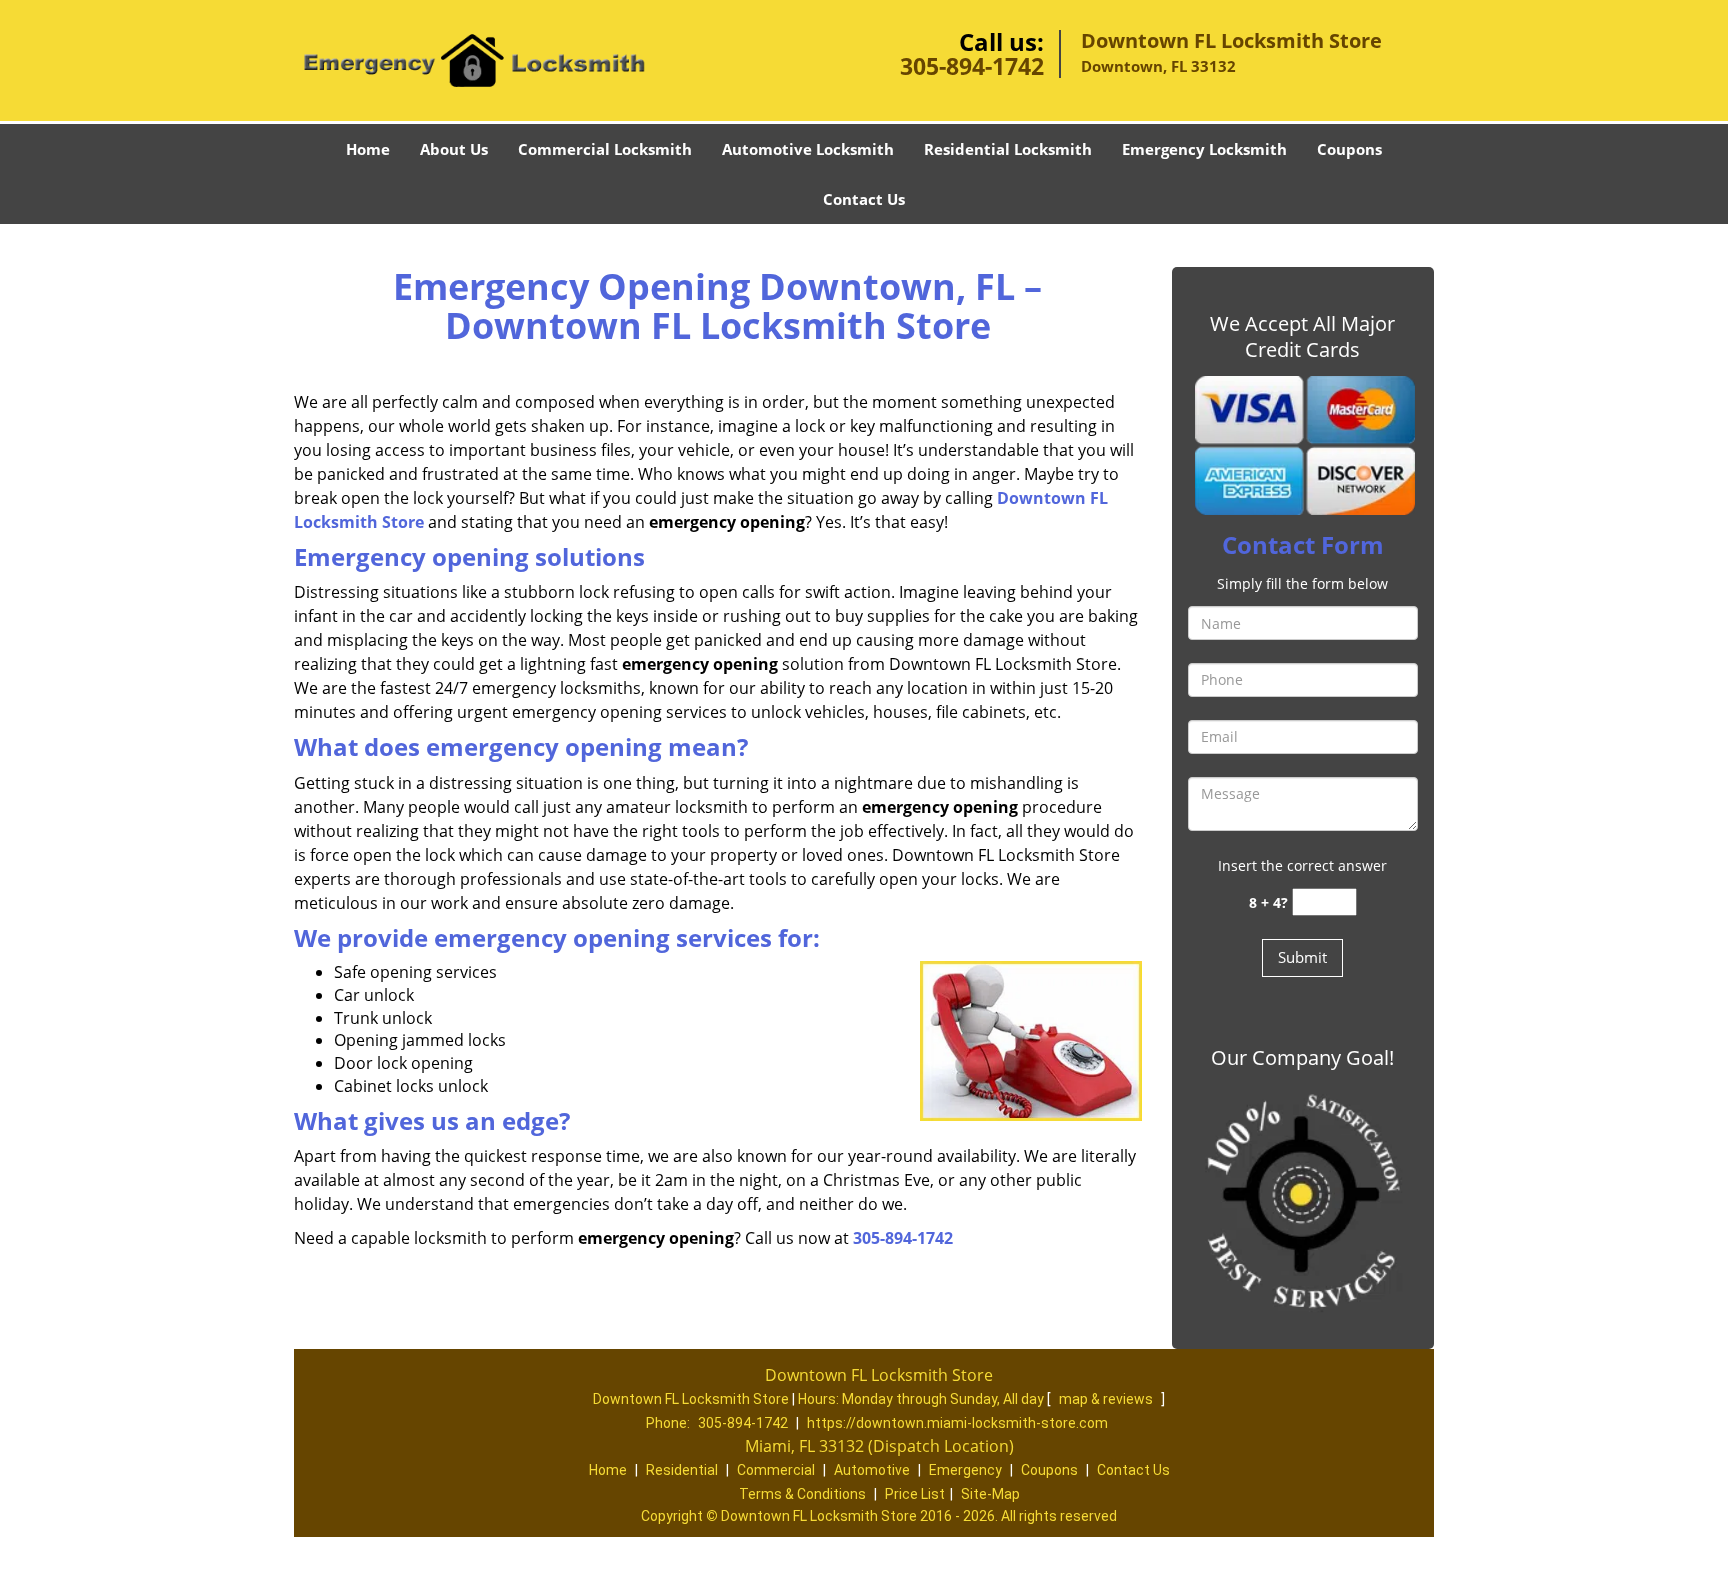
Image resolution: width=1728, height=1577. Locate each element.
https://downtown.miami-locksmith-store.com (957, 1423)
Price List (915, 1494)
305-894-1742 (972, 66)
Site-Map (990, 1494)
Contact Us (864, 199)
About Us (454, 149)
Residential (682, 1470)
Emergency (965, 1470)
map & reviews (1107, 1399)
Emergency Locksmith (1204, 149)
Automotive (872, 1470)
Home (368, 149)
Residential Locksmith (1008, 149)
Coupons (1349, 149)
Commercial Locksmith (605, 149)
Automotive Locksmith (808, 149)
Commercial (776, 1470)
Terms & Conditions (802, 1494)
